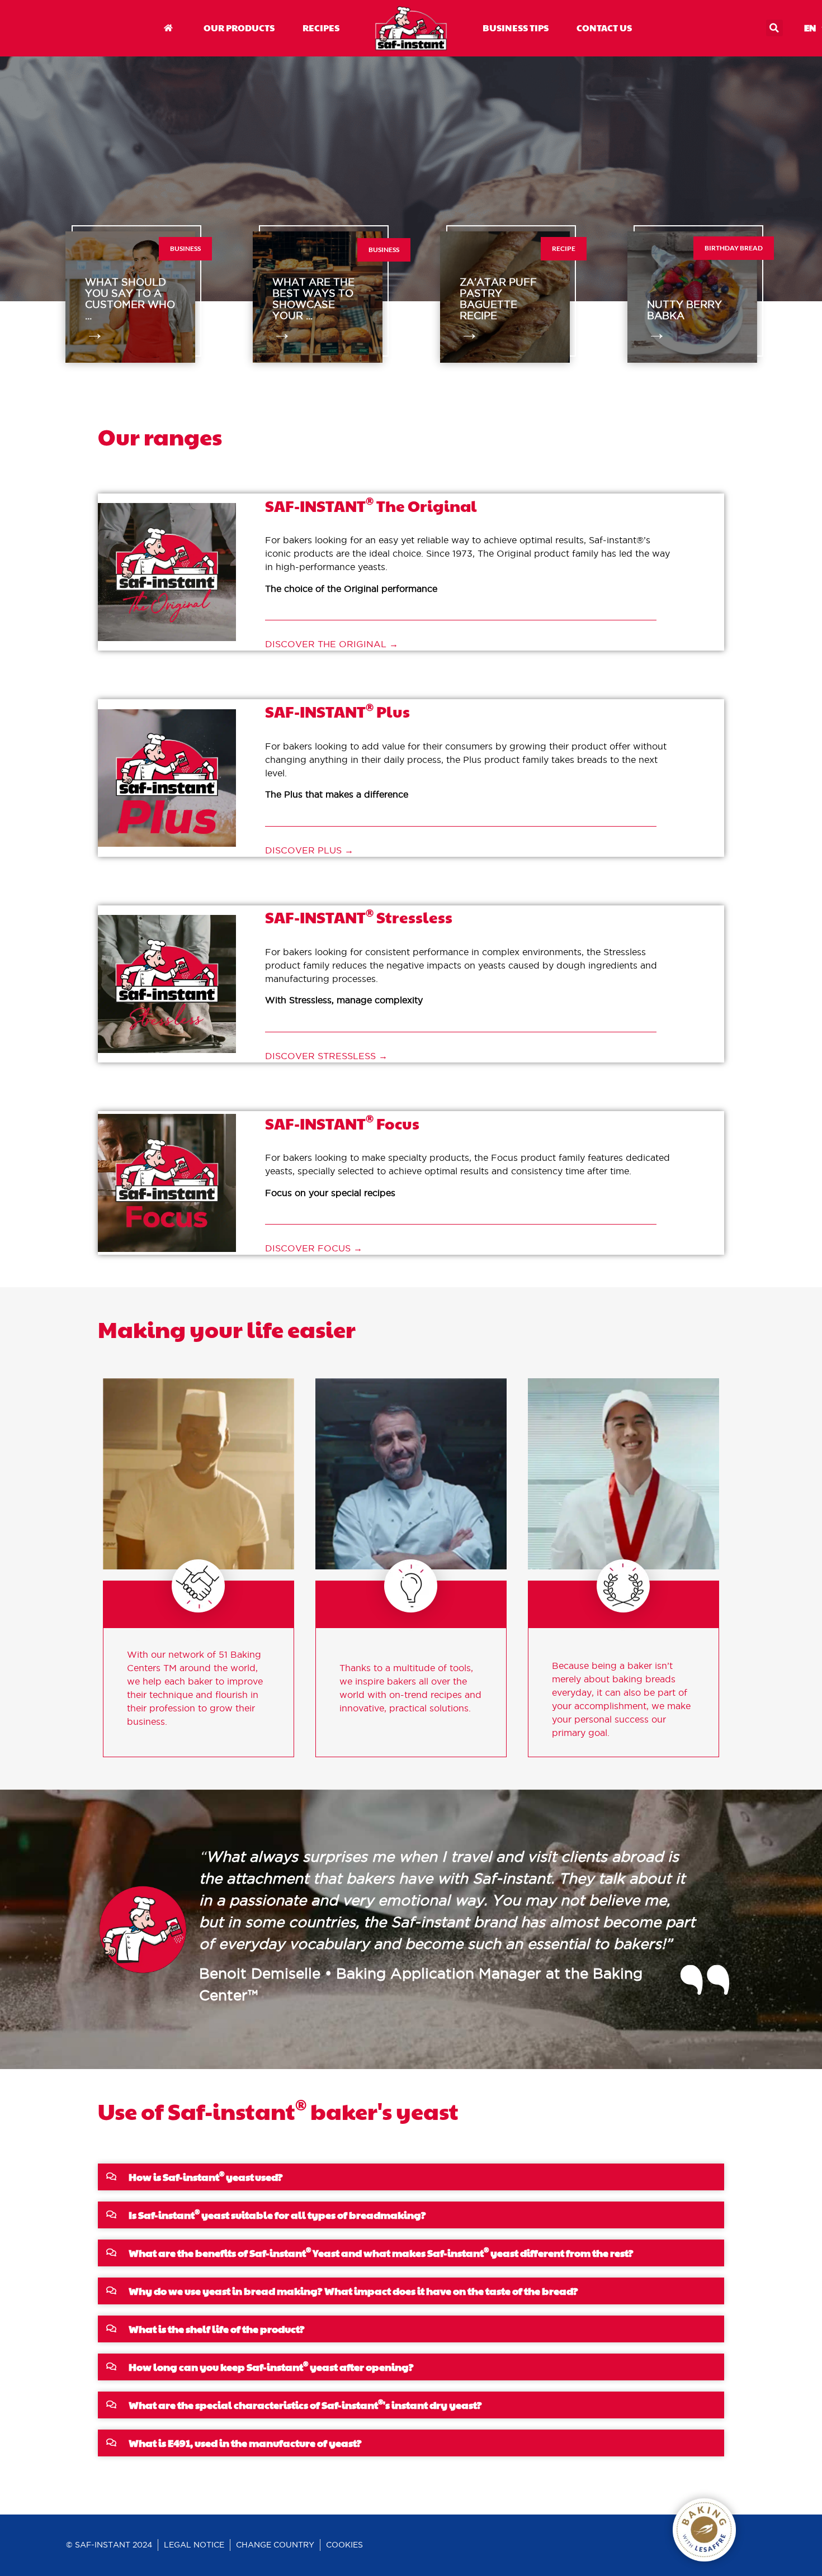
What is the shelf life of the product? (217, 2329)
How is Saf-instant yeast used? (206, 2177)
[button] (774, 28)
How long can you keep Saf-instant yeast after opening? (271, 2367)
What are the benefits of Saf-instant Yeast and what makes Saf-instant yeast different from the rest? (381, 2253)
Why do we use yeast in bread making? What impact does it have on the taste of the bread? (353, 2291)
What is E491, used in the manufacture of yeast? (245, 2443)
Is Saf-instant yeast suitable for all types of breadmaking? (277, 2215)
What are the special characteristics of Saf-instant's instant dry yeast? (305, 2405)
